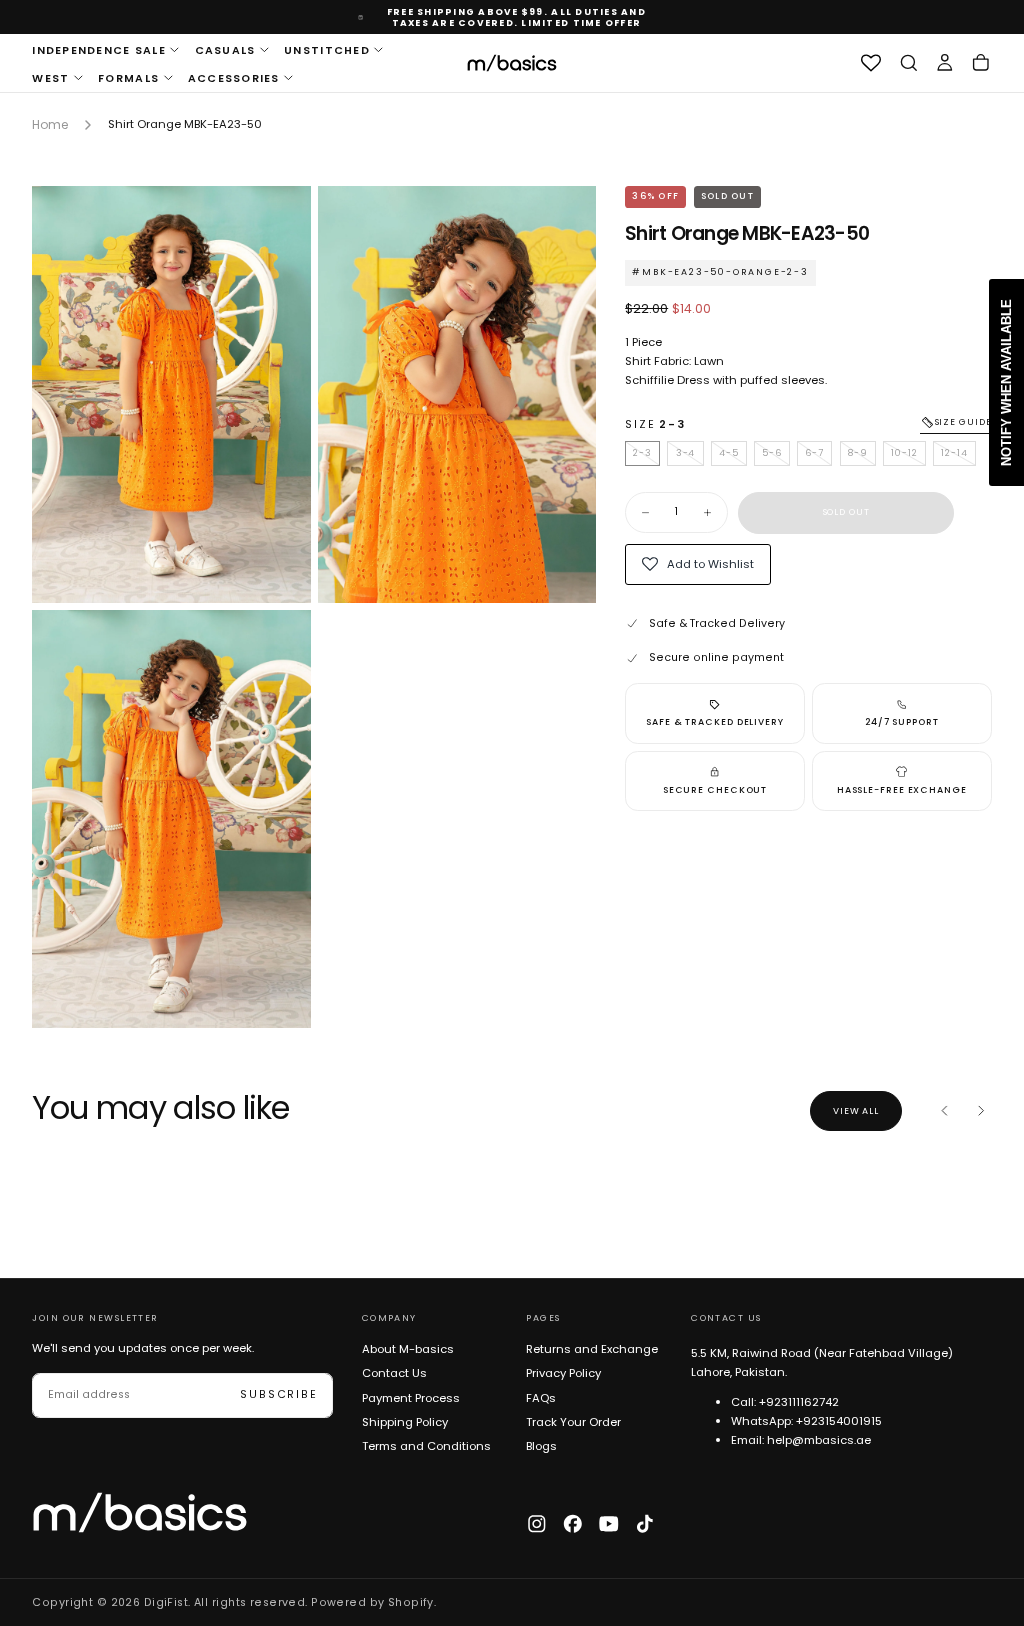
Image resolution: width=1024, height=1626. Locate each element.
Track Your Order (573, 1422)
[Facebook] (573, 1524)
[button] (909, 63)
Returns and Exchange (592, 1349)
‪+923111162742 (799, 1402)
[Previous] (945, 1111)
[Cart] (981, 63)
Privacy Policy (563, 1373)
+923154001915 (839, 1421)
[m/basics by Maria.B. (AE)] (140, 1512)
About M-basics (408, 1349)
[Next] (981, 1111)
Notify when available (1006, 382)
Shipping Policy (405, 1422)
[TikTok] (645, 1524)
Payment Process (411, 1398)
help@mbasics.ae (819, 1440)
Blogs (541, 1446)
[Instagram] (537, 1524)
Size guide (963, 422)
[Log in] (945, 63)
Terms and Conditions (426, 1446)
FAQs (541, 1398)
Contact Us (394, 1373)
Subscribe (278, 1394)
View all (856, 1111)
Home (50, 124)
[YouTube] (609, 1524)
